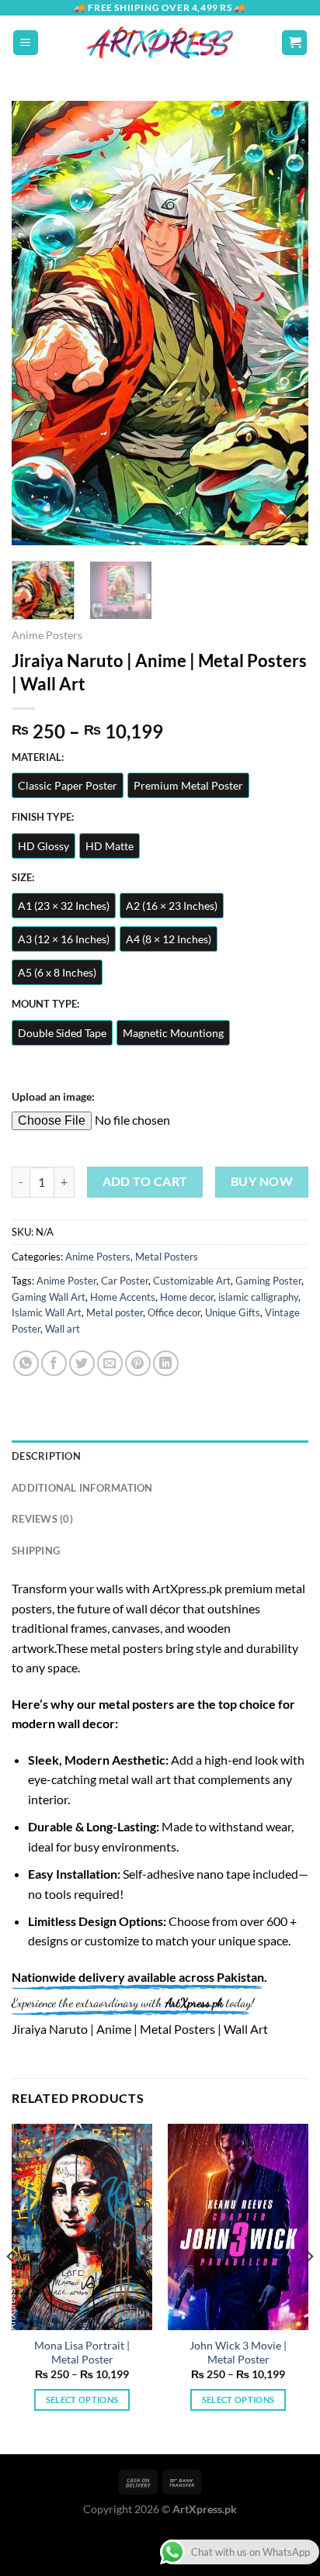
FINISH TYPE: (43, 818)
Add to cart (145, 1181)
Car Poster (125, 1281)
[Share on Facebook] (54, 1363)
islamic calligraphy (258, 1297)
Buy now (262, 1181)
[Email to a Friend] (110, 1363)
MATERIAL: (38, 758)
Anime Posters (47, 635)
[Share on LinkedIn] (166, 1363)
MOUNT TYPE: (45, 1004)
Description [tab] (46, 1456)
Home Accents (123, 1297)
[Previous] (37, 323)
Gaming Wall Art (49, 1297)
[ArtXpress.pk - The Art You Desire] (160, 43)
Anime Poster (66, 1281)
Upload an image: (53, 1096)
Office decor (174, 1312)
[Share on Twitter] (82, 1363)
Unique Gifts (233, 1312)
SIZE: (23, 878)
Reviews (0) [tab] (42, 1519)
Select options (82, 2400)
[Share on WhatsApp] (26, 1363)
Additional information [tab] (82, 1488)
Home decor (187, 1297)
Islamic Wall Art (47, 1312)
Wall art (63, 1329)
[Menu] (26, 43)
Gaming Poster (268, 1281)
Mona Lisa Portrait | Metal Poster (82, 2353)
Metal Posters (167, 1257)
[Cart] (294, 43)
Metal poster (115, 1312)
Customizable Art (192, 1281)
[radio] (68, 785)
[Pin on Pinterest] (138, 1363)
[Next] (283, 323)
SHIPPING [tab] (36, 1551)
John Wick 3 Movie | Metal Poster (238, 2353)
